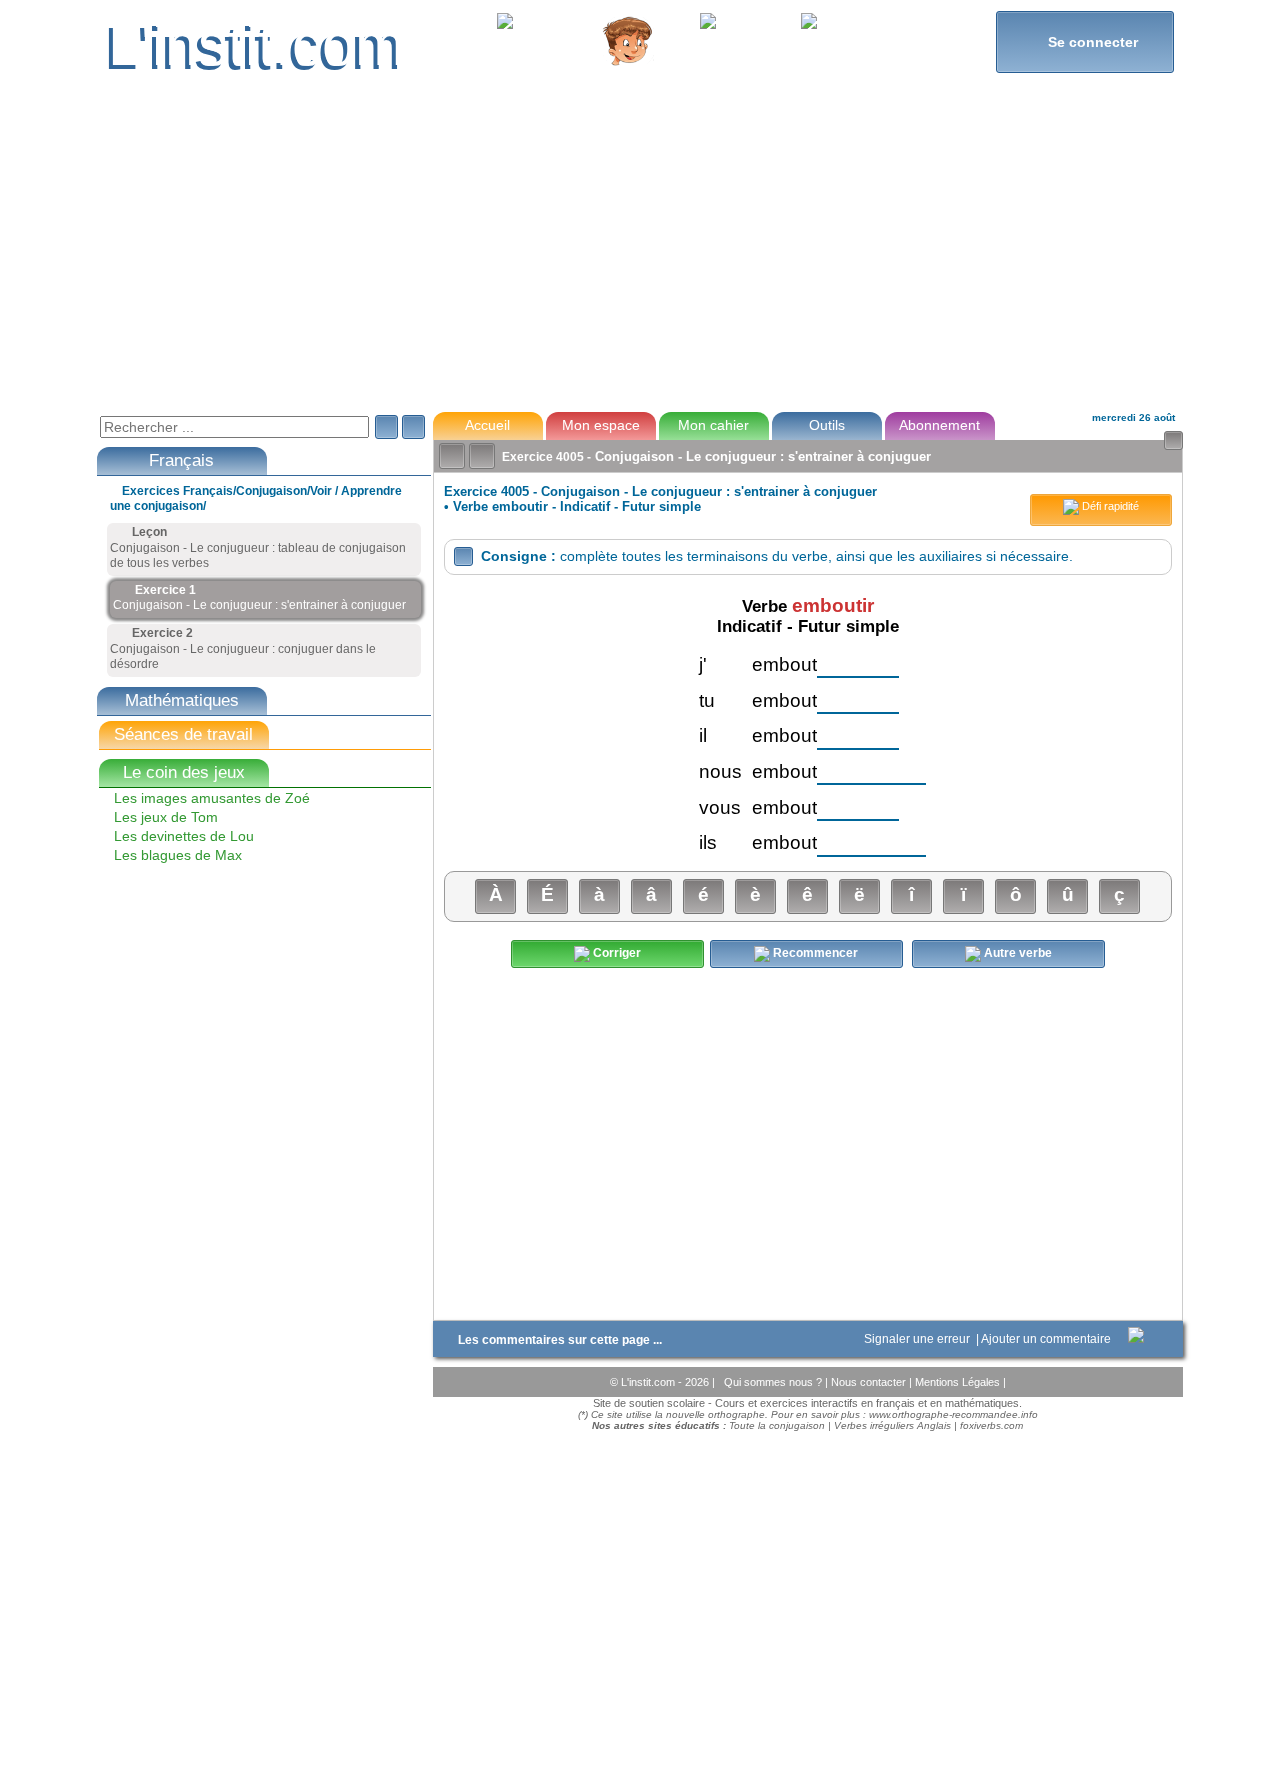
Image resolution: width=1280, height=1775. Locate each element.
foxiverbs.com (991, 1425)
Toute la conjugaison (777, 1425)
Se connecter (1084, 41)
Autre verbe (1016, 954)
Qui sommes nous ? (774, 1382)
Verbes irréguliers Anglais (892, 1425)
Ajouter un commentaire (1047, 1339)
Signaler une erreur (918, 1339)
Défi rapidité (1109, 506)
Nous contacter (870, 1382)
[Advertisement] (639, 254)
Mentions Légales (959, 1382)
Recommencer (814, 954)
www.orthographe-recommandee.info (953, 1414)
